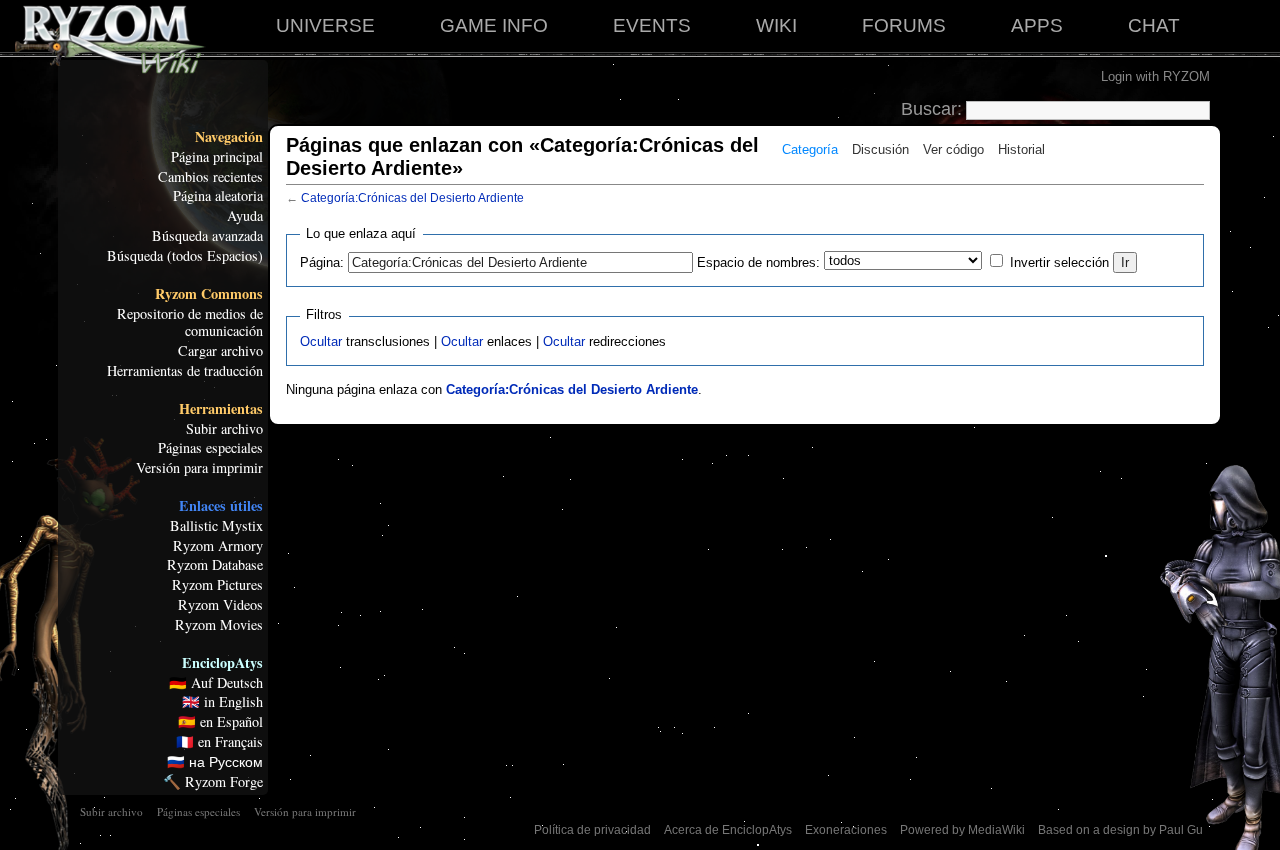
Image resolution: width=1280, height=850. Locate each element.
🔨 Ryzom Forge (213, 782)
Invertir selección (1059, 262)
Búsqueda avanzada (207, 236)
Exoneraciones (846, 830)
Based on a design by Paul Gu (1120, 830)
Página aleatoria (218, 196)
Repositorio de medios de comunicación (190, 323)
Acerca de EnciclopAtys (728, 830)
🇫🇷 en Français (219, 742)
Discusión (880, 149)
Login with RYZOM (1155, 76)
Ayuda (245, 216)
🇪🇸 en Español (220, 722)
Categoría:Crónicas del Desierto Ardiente (412, 198)
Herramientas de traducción (185, 371)
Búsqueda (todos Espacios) (185, 256)
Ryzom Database (215, 565)
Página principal (217, 157)
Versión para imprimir (199, 468)
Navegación (229, 137)
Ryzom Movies (219, 625)
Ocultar (321, 341)
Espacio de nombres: (758, 262)
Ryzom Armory (218, 546)
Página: (322, 262)
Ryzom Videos (220, 605)
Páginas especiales (210, 448)
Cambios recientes (210, 177)
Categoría (810, 149)
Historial (1021, 149)
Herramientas (221, 409)
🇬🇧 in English (222, 702)
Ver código (953, 149)
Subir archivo (224, 429)
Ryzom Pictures (217, 585)
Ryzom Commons (209, 294)
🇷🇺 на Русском (215, 762)
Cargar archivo (220, 351)
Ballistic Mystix (216, 526)
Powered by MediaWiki (962, 830)
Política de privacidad (592, 830)
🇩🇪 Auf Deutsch (216, 683)
